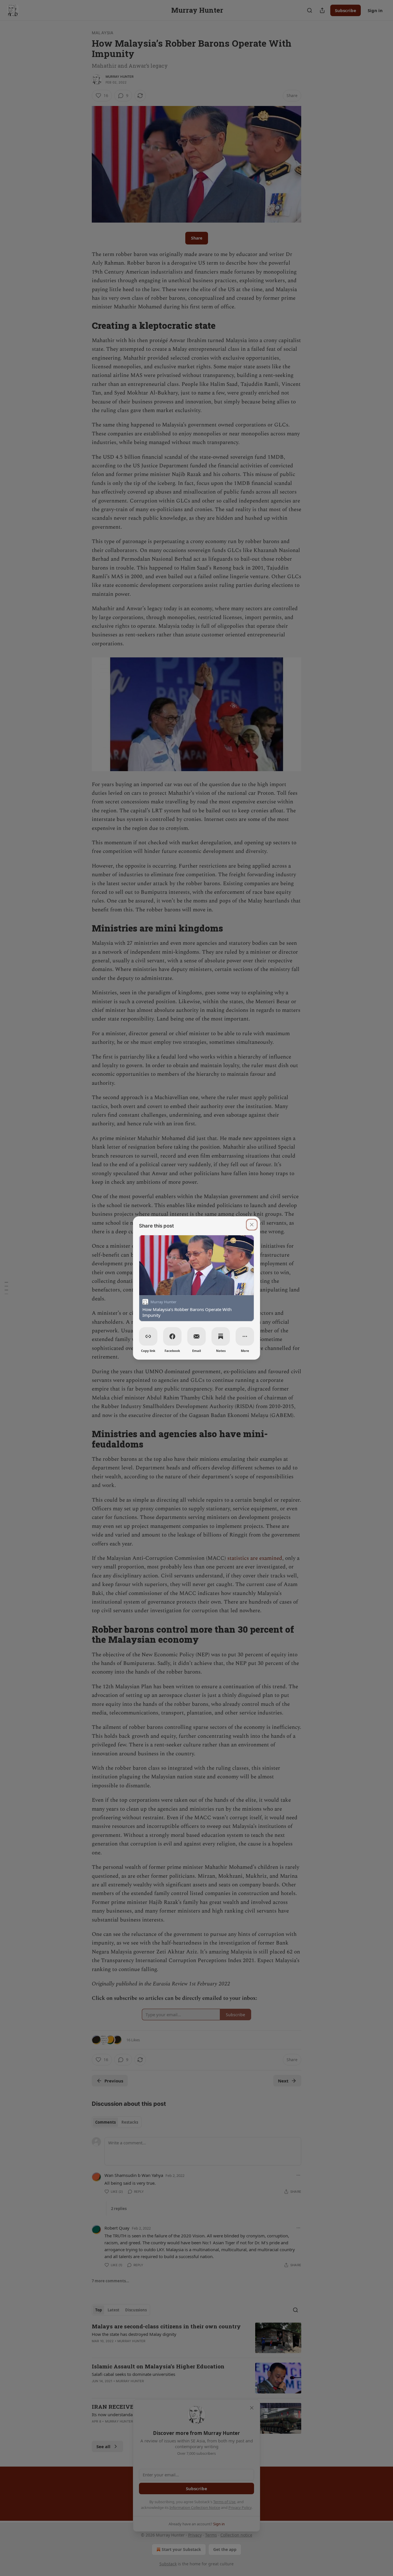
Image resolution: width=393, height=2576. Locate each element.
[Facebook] (172, 1336)
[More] (245, 1336)
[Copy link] (148, 1336)
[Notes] (221, 1336)
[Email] (197, 1336)
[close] (252, 1225)
